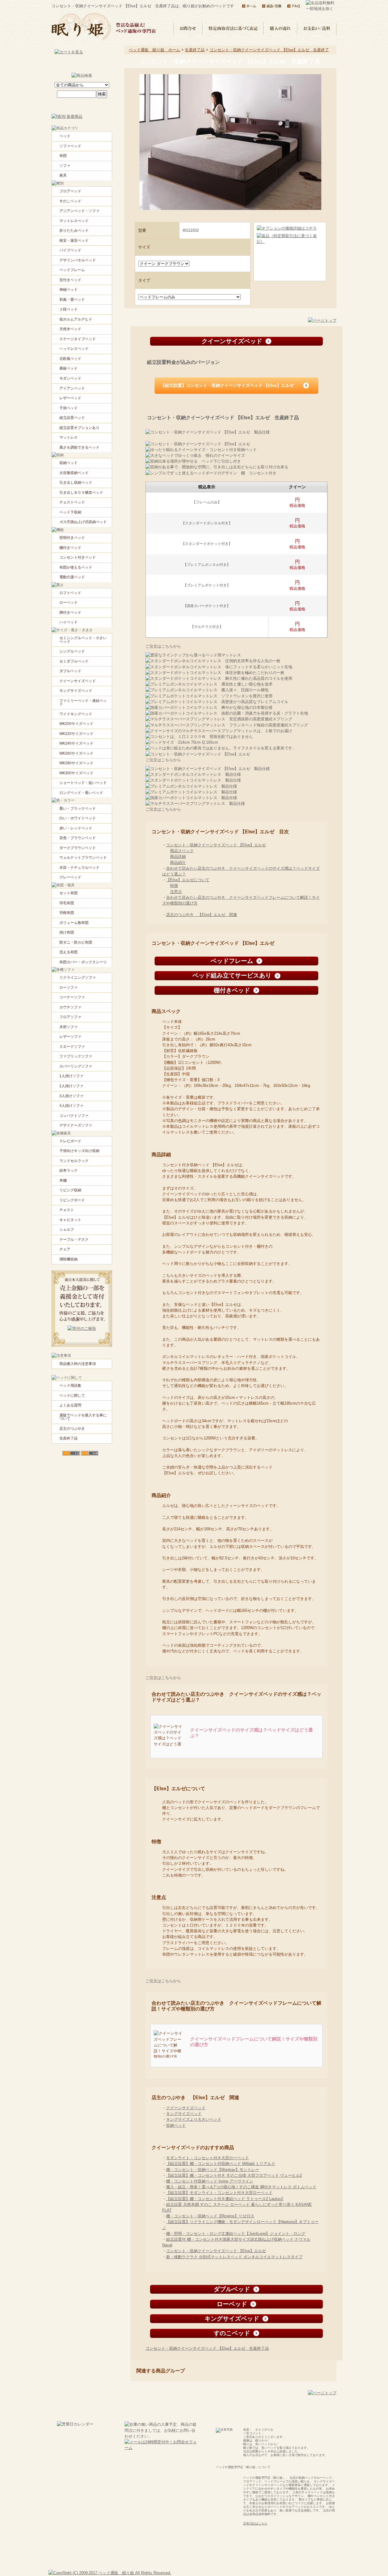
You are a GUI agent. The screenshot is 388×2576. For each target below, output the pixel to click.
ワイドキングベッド (76, 714)
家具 (63, 175)
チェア (65, 1249)
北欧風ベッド (70, 359)
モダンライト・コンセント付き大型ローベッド (207, 2158)
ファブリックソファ (76, 1056)
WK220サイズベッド (76, 734)
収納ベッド (176, 2125)
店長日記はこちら (255, 2523)
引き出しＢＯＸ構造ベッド (81, 493)
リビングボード (72, 1200)
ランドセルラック (74, 1161)
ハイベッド (69, 622)
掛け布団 (67, 932)
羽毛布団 (67, 903)
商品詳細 (178, 856)
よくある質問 (70, 1405)
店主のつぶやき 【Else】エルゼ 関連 (202, 915)
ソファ (65, 166)
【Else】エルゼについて (188, 880)
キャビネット (70, 1220)
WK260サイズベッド (76, 753)
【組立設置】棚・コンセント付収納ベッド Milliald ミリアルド (221, 2164)
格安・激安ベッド (74, 241)
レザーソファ (70, 1037)
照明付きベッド (72, 538)
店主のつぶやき (72, 1429)
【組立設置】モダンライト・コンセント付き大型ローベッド (219, 2193)
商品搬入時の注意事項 (78, 1364)
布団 (63, 156)
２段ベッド (69, 309)
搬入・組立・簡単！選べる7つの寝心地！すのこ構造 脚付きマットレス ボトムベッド (241, 2187)
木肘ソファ (69, 1027)
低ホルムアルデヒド (76, 319)
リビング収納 (70, 1190)
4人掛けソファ (71, 1106)
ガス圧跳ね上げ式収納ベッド (83, 522)
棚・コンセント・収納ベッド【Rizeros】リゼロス (210, 2216)
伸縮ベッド (69, 290)
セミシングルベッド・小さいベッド (83, 640)
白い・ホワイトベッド (78, 818)
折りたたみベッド (74, 231)
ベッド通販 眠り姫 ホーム (154, 50)
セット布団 (69, 893)
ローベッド (69, 603)
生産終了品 (195, 50)
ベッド (65, 136)
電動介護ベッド (72, 577)
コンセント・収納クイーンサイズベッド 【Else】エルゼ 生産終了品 (207, 2348)
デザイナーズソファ (76, 1125)
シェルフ (67, 1230)
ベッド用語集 (70, 1386)
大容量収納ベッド (74, 473)
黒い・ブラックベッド (78, 808)
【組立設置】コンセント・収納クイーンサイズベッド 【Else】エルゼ (227, 385)
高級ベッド (69, 368)
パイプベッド (70, 250)
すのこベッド (70, 201)
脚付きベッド (70, 612)
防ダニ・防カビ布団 (76, 942)
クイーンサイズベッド (186, 2108)
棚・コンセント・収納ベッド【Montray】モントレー (213, 2170)
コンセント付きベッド (78, 557)
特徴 (174, 886)
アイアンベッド (72, 388)
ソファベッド (70, 146)
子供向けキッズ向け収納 (79, 1151)
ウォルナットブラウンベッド (83, 858)
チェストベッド (72, 502)
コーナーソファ (72, 997)
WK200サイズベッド (76, 724)
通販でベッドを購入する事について (83, 1417)
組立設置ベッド (72, 418)
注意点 (176, 892)
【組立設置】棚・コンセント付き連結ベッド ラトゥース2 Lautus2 (225, 2199)
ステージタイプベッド (78, 339)
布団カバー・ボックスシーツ (83, 962)
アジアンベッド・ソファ (79, 211)
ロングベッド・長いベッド (81, 793)
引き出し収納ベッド (76, 483)
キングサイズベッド (184, 2114)
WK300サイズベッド (76, 773)
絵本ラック (69, 1170)
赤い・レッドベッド (76, 828)
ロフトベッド (70, 593)
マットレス (69, 437)
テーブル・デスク (74, 1240)
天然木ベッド (70, 329)
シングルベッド (72, 651)
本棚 (63, 1180)
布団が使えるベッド (76, 567)
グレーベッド (70, 877)
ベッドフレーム (72, 270)
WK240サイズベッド (76, 743)
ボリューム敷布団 (74, 923)
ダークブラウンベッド (78, 848)
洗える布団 (69, 952)
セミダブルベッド (74, 661)
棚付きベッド (70, 548)
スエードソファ (72, 1047)
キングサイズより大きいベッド (194, 2119)
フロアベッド (70, 191)
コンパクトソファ (74, 1116)
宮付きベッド (70, 280)
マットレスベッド (74, 221)
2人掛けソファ (71, 1086)
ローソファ (69, 988)
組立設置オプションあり (79, 428)
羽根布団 (67, 913)
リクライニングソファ (78, 978)
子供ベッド (69, 408)
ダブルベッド (70, 671)
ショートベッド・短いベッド (83, 783)
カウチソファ (70, 1007)
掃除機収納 (69, 1259)
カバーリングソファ (76, 1066)
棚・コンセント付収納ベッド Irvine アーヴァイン (210, 2181)
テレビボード (70, 1141)
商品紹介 (178, 863)
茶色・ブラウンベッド (78, 838)
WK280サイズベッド (76, 763)
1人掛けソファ (71, 1076)
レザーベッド (70, 398)
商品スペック (182, 851)
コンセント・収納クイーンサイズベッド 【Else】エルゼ (216, 845)
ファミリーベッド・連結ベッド (83, 702)
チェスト (67, 1210)
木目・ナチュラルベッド (79, 868)
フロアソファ (70, 1017)
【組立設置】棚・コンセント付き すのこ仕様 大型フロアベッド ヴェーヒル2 (234, 2175)
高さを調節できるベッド (79, 447)
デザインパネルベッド (78, 260)
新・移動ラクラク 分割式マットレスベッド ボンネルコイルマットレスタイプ (234, 2257)
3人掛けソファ (71, 1096)
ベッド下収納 (70, 512)
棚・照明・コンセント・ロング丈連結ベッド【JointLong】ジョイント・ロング (236, 2234)
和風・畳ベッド (72, 300)
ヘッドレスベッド (74, 349)
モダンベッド (70, 378)
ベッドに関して (72, 1396)
